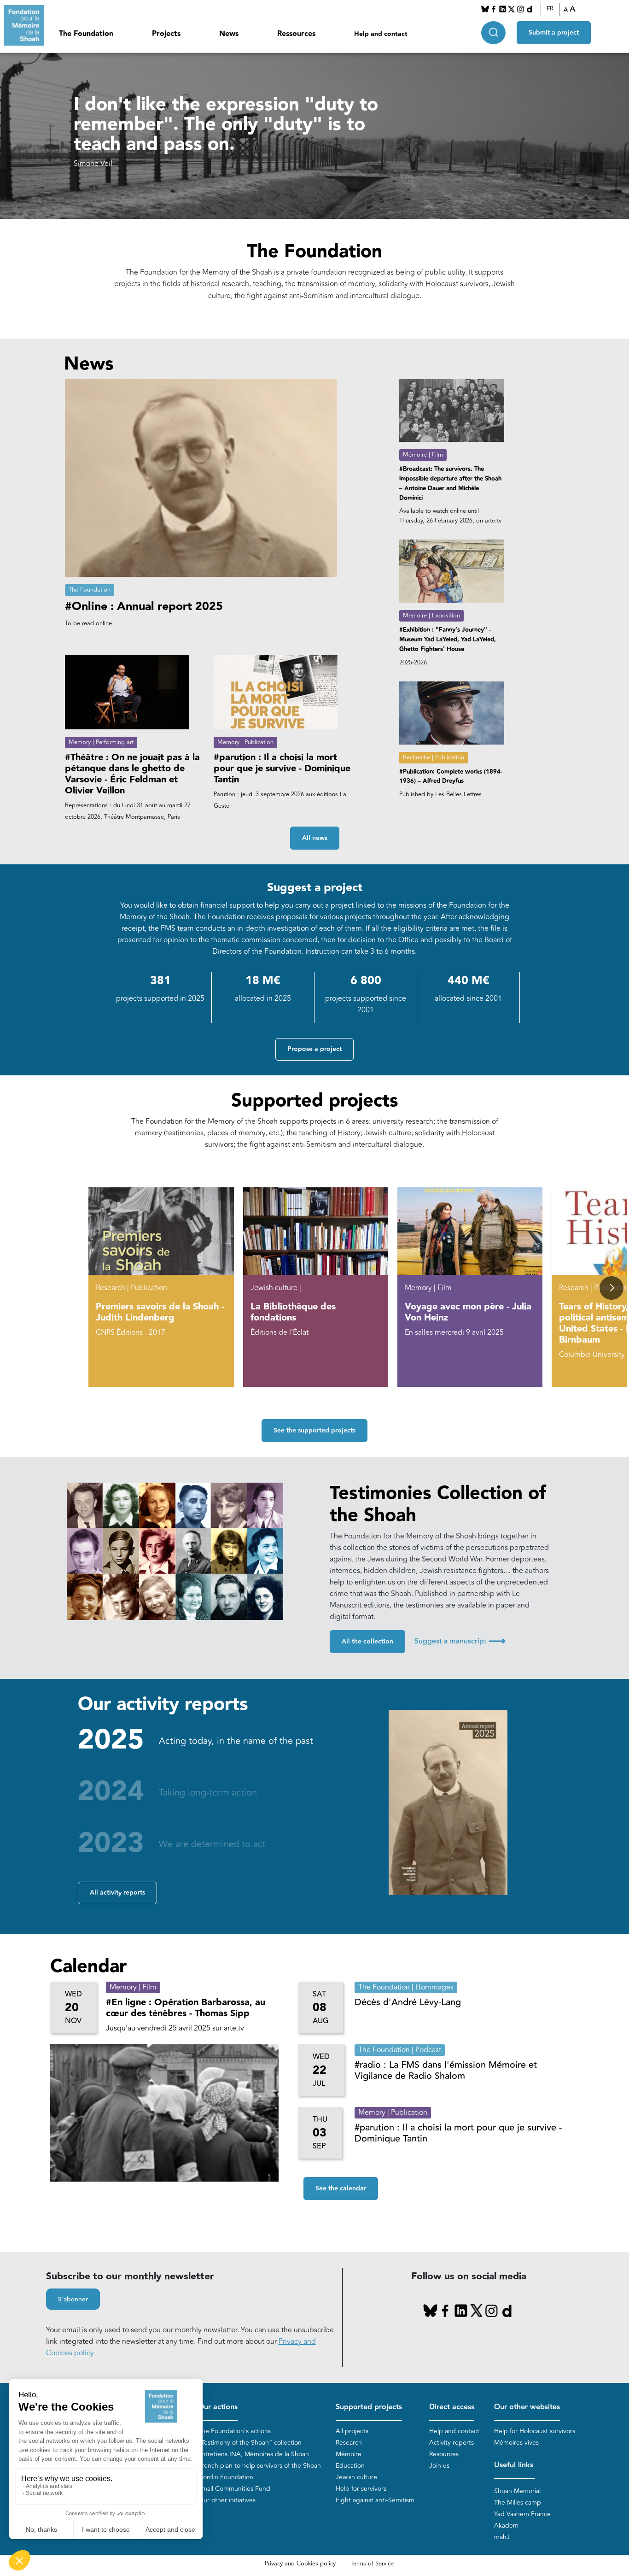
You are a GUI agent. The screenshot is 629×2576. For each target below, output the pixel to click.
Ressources (296, 34)
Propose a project (314, 1049)
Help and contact (381, 34)
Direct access (452, 2407)
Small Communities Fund (234, 2489)
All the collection (367, 1642)
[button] (611, 1288)
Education (350, 2466)
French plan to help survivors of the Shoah (259, 2466)
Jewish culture (356, 2477)
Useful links (514, 2465)
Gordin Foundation (226, 2477)
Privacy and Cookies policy (300, 2564)
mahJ (502, 2537)
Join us (439, 2466)
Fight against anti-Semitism (375, 2500)
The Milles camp (518, 2503)
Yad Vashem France (522, 2514)
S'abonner (73, 2300)
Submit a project (554, 33)
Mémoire (349, 2454)
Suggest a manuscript (460, 1641)
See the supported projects (314, 1431)
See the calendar (341, 2189)
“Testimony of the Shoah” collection (250, 2443)
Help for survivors (361, 2489)
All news (315, 838)
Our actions (218, 2407)
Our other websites (527, 2407)
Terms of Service (372, 2564)
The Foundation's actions (234, 2431)
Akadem (506, 2526)
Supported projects (369, 2407)
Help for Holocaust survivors (535, 2431)
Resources (444, 2454)
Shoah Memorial (517, 2491)
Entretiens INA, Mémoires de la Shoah (253, 2454)
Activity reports (451, 2443)
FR (550, 9)
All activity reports (117, 1893)
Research (349, 2443)
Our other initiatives (227, 2500)
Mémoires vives (516, 2443)
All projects (352, 2431)
